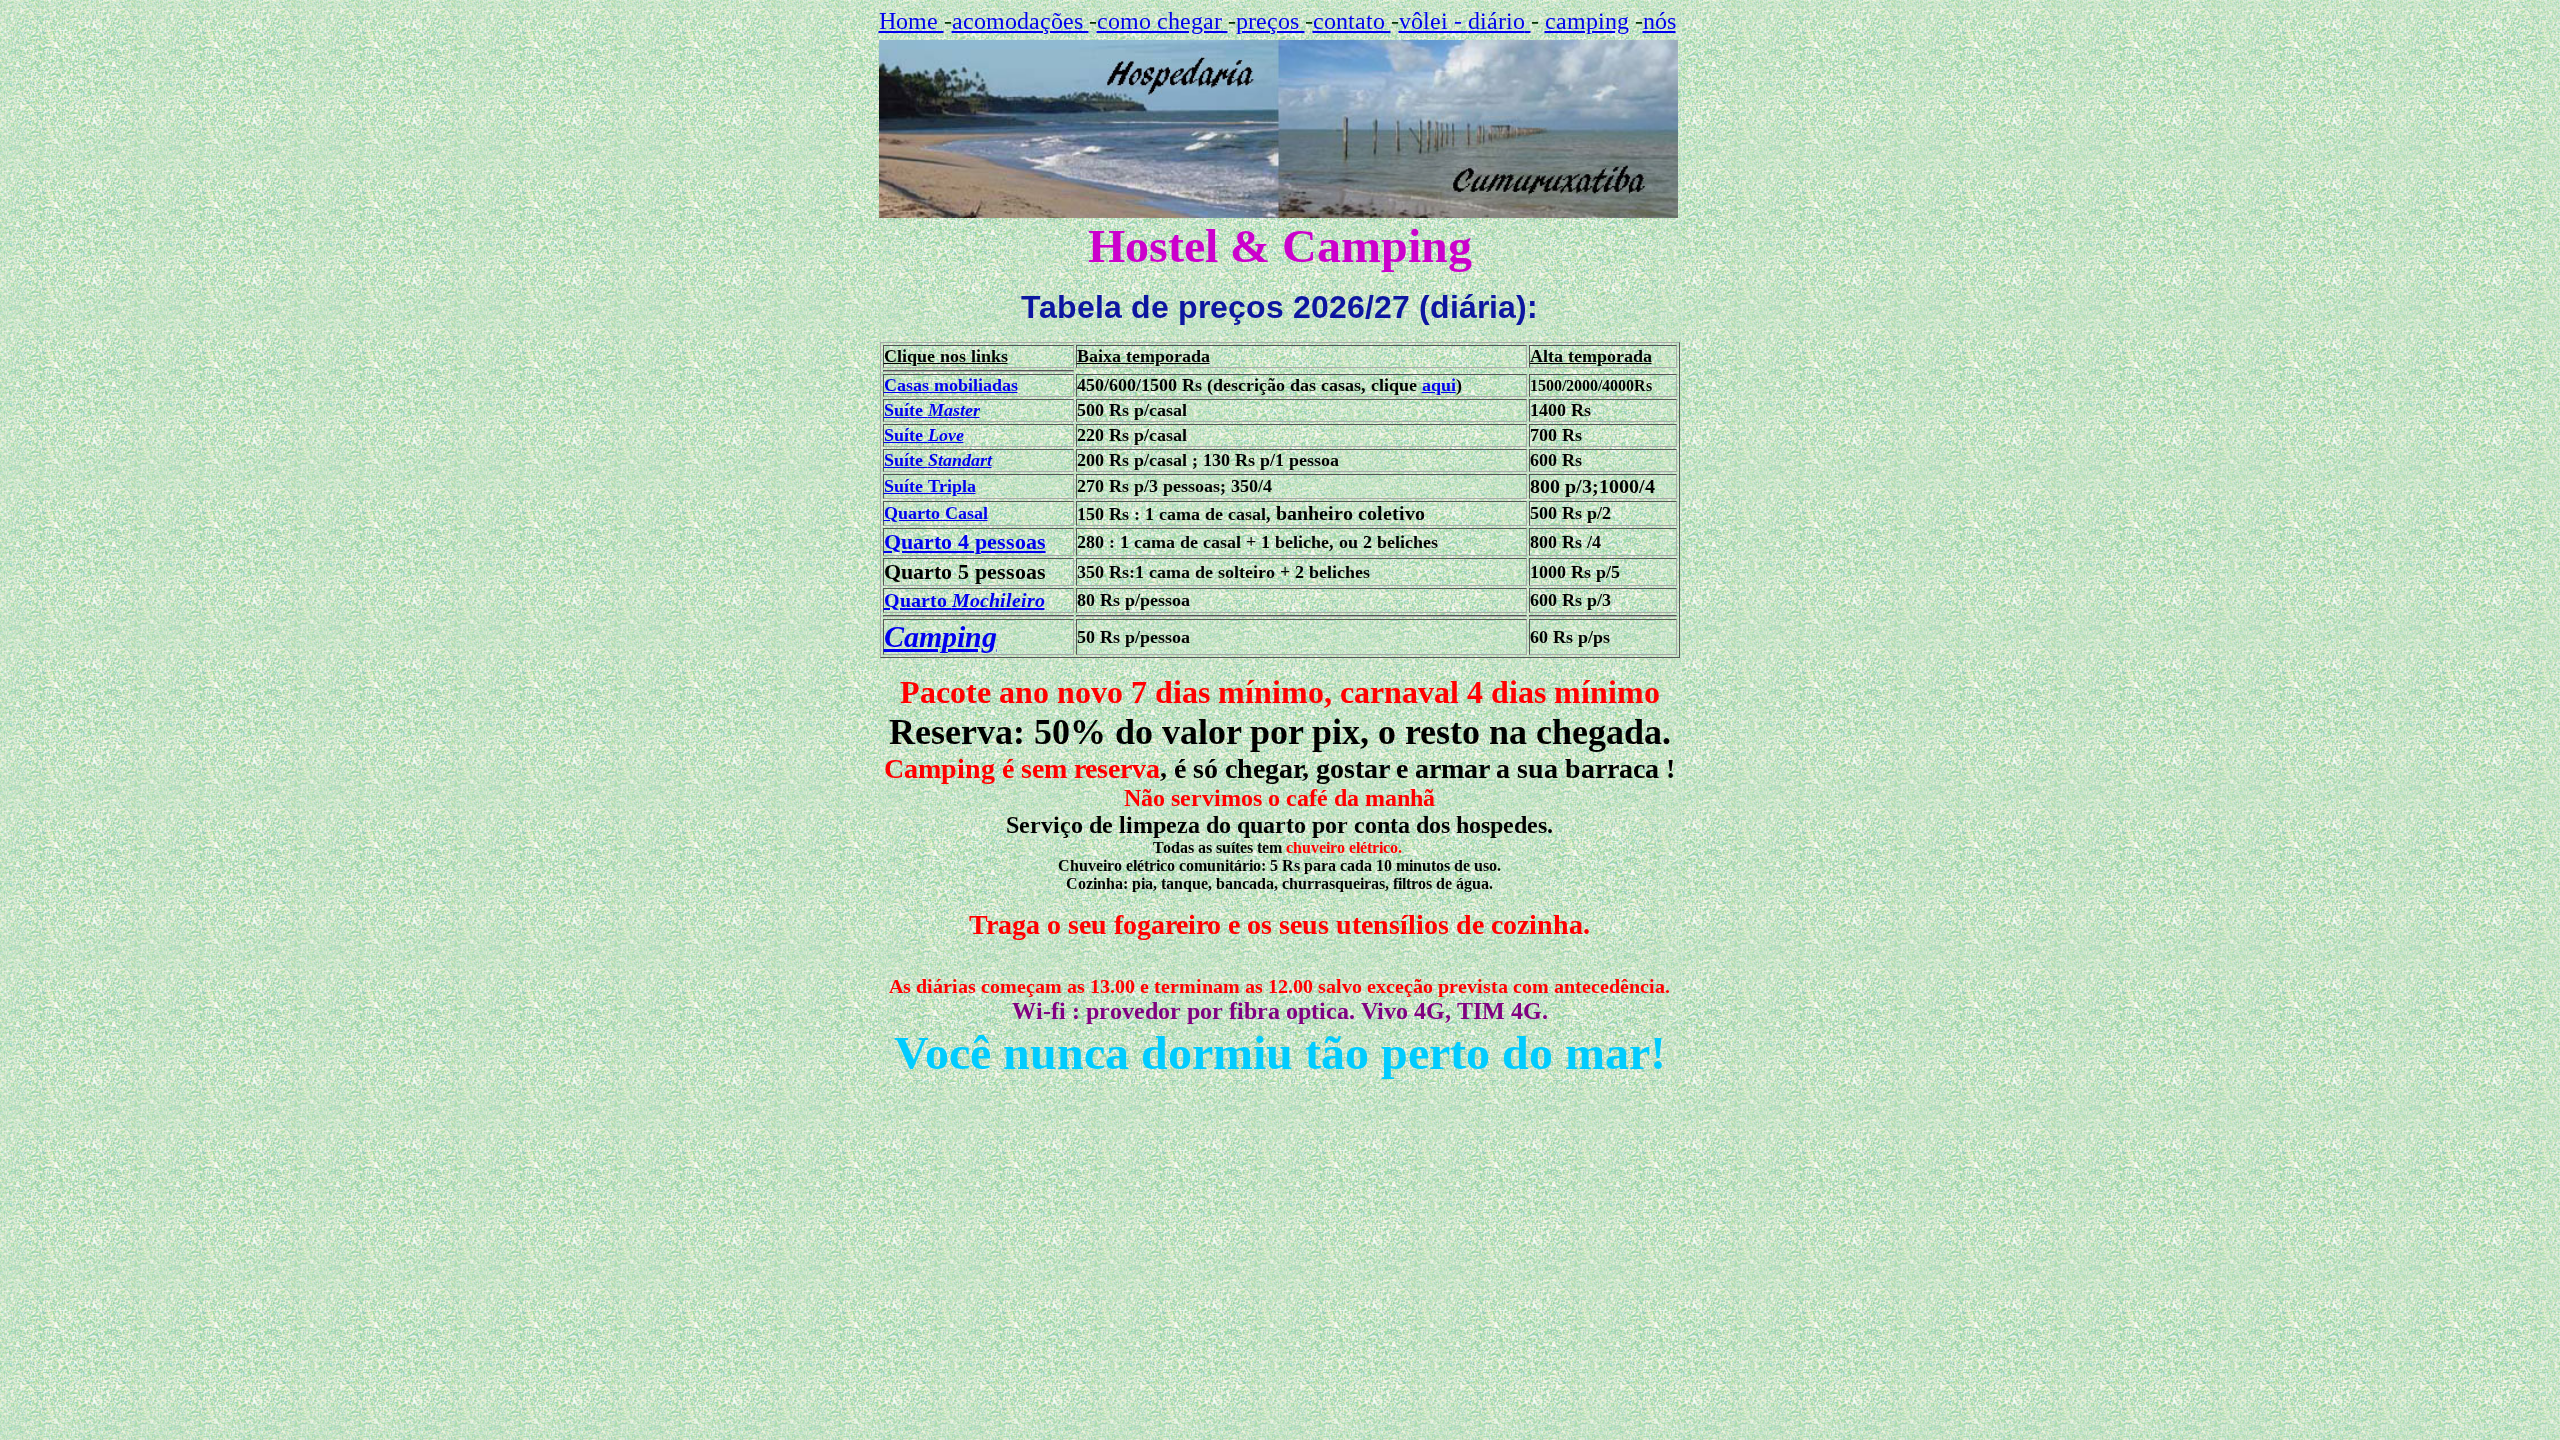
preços (1270, 21)
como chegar (1162, 21)
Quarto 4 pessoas (965, 541)
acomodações (1020, 21)
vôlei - (1433, 21)
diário (1496, 21)
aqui (1439, 385)
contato (1352, 21)
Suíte (932, 410)
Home (911, 21)
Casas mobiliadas (951, 385)
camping (1587, 21)
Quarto (964, 600)
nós (1659, 21)
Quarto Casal (936, 513)
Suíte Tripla (930, 486)
